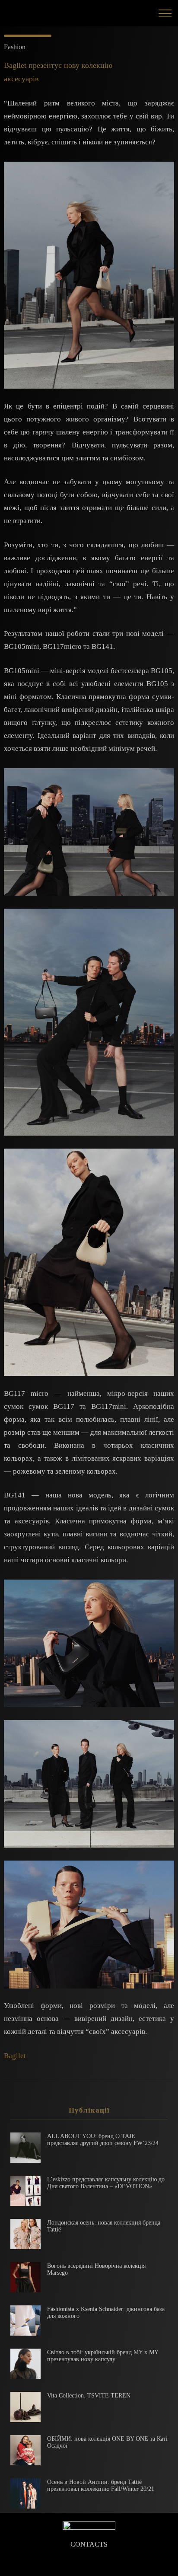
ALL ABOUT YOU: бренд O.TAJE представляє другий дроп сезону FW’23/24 (103, 2140)
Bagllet (15, 2056)
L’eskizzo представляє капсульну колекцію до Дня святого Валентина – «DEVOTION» (106, 2183)
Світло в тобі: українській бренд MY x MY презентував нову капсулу (103, 2356)
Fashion (15, 47)
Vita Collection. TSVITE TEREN (89, 2396)
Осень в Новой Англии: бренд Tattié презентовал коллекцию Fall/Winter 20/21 (101, 2485)
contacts (89, 2544)
